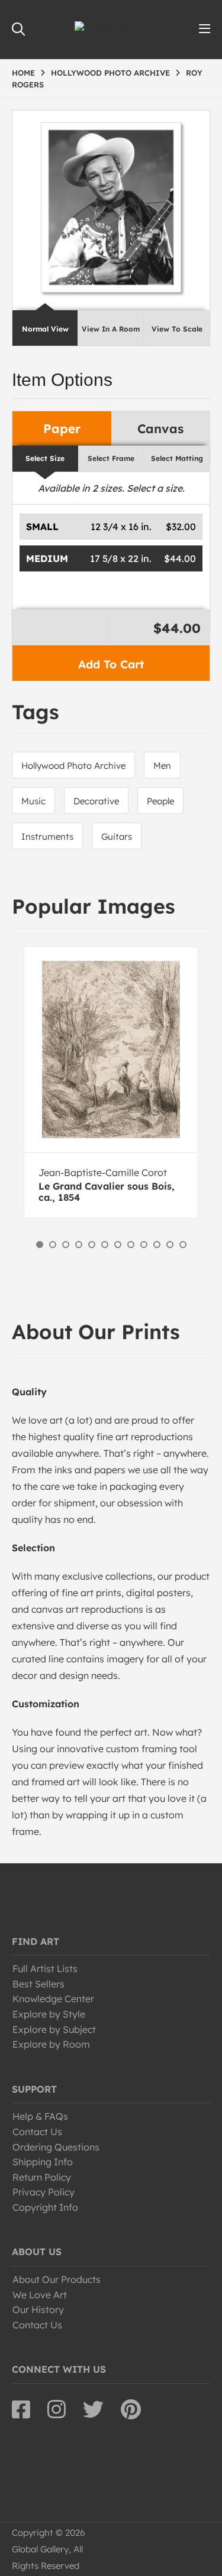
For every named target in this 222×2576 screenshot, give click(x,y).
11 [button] (170, 1245)
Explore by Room (51, 2044)
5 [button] (92, 1245)
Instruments (47, 837)
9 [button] (144, 1245)
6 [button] (105, 1245)
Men (162, 766)
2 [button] (53, 1245)
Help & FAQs (40, 2116)
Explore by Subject (54, 2029)
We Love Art (40, 2295)
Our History (38, 2309)
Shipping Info (43, 2162)
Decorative (96, 801)
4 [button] (79, 1245)
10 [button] (157, 1245)
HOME (23, 73)
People (160, 801)
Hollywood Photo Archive (73, 766)
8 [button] (131, 1245)
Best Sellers (38, 1984)
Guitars (117, 837)
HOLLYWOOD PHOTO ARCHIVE (110, 73)
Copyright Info (45, 2207)
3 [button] (66, 1245)
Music (33, 801)
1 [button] (40, 1245)
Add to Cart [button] (111, 664)
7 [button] (118, 1245)
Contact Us (37, 2132)
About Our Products (57, 2279)
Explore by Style (49, 2014)
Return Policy (42, 2177)
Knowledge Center (53, 1999)
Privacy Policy (44, 2192)
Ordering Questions (56, 2147)
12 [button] (183, 1245)
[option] (111, 1082)
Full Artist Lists (45, 1968)
